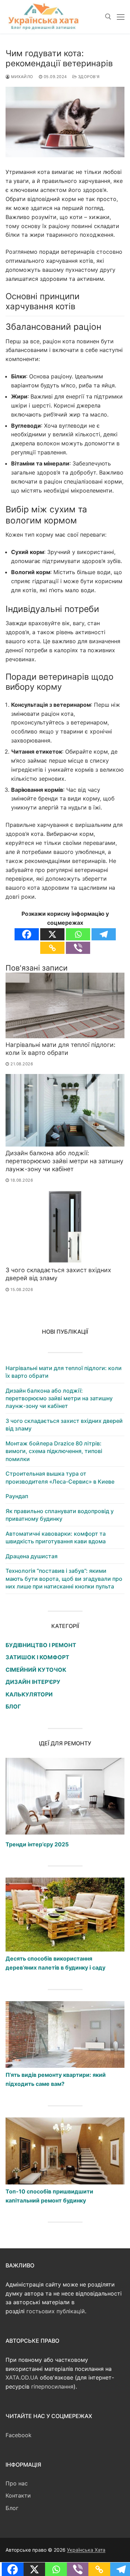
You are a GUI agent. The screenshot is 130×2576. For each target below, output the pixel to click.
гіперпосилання (52, 2386)
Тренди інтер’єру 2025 (37, 1844)
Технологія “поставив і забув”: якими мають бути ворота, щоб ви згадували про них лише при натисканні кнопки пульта (64, 1579)
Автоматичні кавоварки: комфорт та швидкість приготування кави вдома (56, 1537)
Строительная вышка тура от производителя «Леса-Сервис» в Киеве (60, 1477)
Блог (12, 2508)
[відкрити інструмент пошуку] (108, 17)
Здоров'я (88, 77)
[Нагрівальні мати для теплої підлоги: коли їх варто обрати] (65, 1005)
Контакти (18, 2495)
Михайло (22, 77)
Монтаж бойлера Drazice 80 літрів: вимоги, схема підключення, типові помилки (54, 1451)
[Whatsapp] (78, 934)
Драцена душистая (32, 1556)
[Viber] (78, 948)
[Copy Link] (52, 948)
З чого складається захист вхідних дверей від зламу (64, 1425)
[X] (52, 934)
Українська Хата (86, 2550)
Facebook (19, 2435)
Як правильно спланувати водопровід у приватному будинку (60, 1515)
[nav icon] (121, 17)
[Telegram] (104, 934)
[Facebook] (27, 934)
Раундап (17, 1496)
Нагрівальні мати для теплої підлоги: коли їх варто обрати (60, 1049)
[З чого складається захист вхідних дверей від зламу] (65, 1227)
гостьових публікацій (56, 2311)
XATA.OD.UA (22, 2377)
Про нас (17, 2483)
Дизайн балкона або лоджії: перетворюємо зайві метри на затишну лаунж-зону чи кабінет (64, 1161)
